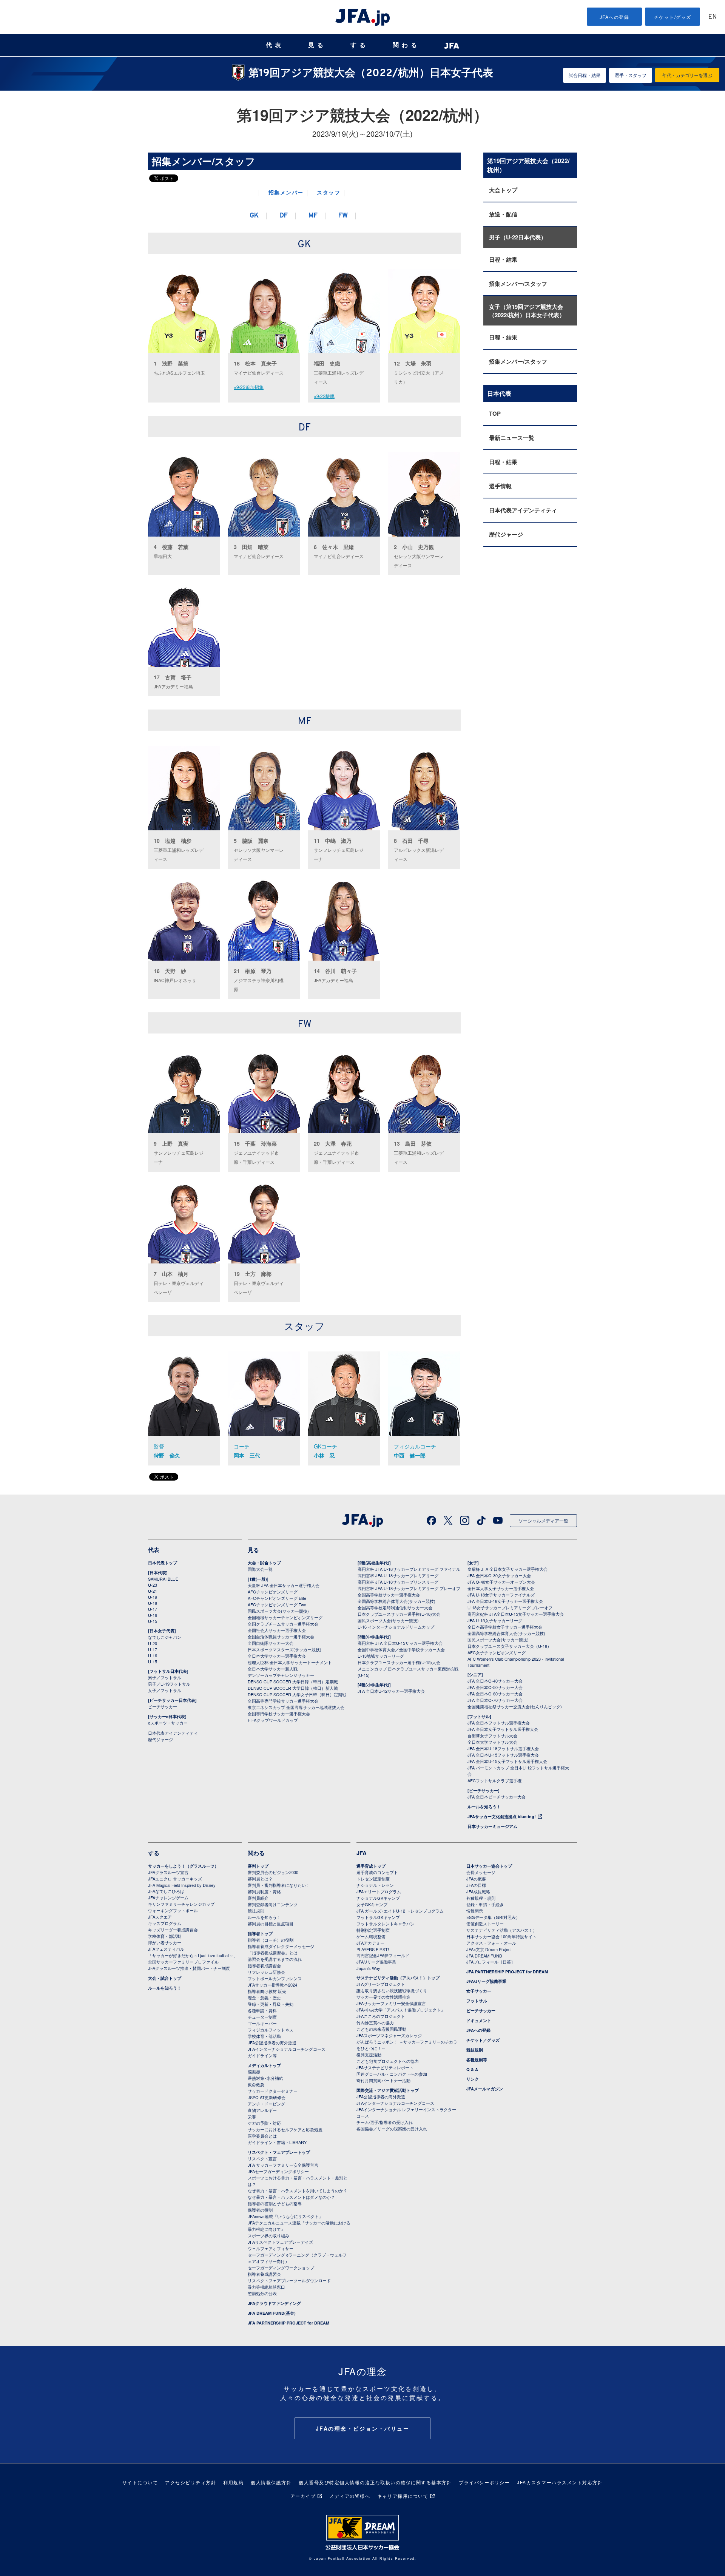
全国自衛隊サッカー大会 (271, 1643)
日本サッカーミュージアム (492, 1826)
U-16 (153, 1615)
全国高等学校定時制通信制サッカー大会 (395, 1607)
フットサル (477, 2001)
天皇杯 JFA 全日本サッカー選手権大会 (284, 1585)
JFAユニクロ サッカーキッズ (175, 1879)
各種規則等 (477, 2060)
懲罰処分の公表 (262, 2293)
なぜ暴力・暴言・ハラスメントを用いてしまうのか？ (298, 2190)
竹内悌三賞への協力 (375, 2022)
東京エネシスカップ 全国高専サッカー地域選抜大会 (296, 1707)
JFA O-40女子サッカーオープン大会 (501, 1582)
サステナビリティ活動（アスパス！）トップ (398, 1978)
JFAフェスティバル (166, 1949)
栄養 (252, 2116)
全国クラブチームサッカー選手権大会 (283, 1624)
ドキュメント (479, 2020)
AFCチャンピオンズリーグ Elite (277, 1598)
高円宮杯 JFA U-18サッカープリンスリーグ (398, 1582)
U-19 (153, 1597)
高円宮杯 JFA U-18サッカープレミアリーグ (398, 1575)
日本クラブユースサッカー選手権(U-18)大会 (399, 1614)
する (359, 45)
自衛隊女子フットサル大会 (492, 1735)
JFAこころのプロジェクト (381, 2016)
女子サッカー (479, 1991)
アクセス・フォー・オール (491, 1943)
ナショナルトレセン (375, 1885)
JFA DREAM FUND (484, 1956)
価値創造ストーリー (485, 1924)
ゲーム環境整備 (371, 1936)
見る (317, 45)
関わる (406, 45)
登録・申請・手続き (485, 1904)
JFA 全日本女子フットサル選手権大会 (503, 1729)
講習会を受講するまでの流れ (275, 1959)
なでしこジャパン (165, 1637)
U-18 (153, 1603)
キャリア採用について (403, 2496)
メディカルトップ (264, 2065)
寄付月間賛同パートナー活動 (383, 2080)
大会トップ (503, 190)
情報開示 (475, 1911)
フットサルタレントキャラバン (386, 1924)
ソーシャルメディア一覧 (543, 1520)
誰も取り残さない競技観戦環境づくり (392, 1990)
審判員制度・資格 (264, 1891)
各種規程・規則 (481, 1898)
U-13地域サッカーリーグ (381, 1656)
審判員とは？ (260, 1879)
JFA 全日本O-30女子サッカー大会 (499, 1575)
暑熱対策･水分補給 (265, 2078)
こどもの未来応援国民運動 (381, 2029)
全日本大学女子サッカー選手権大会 (501, 1588)
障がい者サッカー (165, 1942)
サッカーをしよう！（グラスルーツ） (183, 1866)
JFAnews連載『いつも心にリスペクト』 (285, 2216)
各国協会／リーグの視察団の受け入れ (392, 2129)
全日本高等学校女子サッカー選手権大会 (505, 1627)
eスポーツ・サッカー (168, 1723)
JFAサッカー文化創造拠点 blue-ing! (502, 1816)
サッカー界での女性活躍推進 (383, 1997)
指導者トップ (260, 1934)
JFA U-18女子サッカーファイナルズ (501, 1595)
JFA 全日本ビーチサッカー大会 (497, 1797)
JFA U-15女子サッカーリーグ (495, 1620)
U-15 (153, 1621)
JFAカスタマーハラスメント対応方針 (560, 2482)
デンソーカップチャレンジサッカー (281, 1675)
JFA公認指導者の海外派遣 (272, 2042)
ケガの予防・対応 (264, 2123)
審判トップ (258, 1866)
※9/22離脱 (324, 396)
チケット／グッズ (483, 2040)
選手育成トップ (371, 1866)
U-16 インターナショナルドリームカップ (396, 1627)
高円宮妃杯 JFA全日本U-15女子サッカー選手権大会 (516, 1614)
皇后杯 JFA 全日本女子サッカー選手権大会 (507, 1569)
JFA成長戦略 (478, 1891)
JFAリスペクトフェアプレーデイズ (280, 2242)
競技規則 (256, 1911)
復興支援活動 (369, 2055)
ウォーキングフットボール (173, 1910)
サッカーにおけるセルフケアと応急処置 (285, 2129)
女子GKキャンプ (372, 1904)
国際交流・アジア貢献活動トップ (388, 2090)
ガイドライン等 (262, 2055)
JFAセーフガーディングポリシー (278, 2171)
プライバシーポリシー (484, 2482)
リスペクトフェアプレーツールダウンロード (289, 2280)
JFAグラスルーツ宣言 (168, 1872)
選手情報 (500, 486)
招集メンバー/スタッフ (518, 284)
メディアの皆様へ (350, 2496)
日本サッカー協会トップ (489, 1866)
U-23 (153, 1585)
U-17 (153, 1609)
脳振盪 (254, 2072)
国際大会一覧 (260, 1569)
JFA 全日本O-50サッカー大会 (495, 1687)
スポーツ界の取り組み (268, 2235)
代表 (275, 45)
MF (313, 216)
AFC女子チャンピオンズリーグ (497, 1652)
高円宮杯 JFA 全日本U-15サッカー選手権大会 (400, 1643)
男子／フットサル (165, 1677)
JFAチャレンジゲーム (168, 1897)
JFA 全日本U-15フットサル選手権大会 (503, 1755)
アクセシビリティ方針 (191, 2482)
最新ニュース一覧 (512, 438)
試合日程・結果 (585, 75)
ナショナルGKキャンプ (378, 1898)
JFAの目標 (476, 1885)
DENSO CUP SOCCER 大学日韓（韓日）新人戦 (293, 1688)
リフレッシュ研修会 (266, 1972)
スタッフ (329, 193)
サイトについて (140, 2482)
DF (284, 216)
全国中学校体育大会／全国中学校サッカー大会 (401, 1649)
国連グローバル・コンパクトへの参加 (392, 2074)
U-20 (153, 1643)
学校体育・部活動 (165, 1936)
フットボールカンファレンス (275, 1978)
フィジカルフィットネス (271, 2030)
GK (254, 216)
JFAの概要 (476, 1879)
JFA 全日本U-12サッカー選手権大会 (391, 1691)
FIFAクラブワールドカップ (273, 1720)
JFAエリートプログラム (379, 1891)
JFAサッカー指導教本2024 (272, 1985)
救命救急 (256, 2084)
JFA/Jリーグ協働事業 (376, 1962)
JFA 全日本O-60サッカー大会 (495, 1694)
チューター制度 (262, 2017)
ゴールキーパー (262, 2023)
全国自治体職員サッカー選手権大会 (281, 1637)
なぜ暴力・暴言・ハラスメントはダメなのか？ (291, 2197)
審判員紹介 (258, 1898)
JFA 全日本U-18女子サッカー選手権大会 (505, 1601)
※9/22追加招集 (249, 387)
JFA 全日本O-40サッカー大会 (495, 1681)
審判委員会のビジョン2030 (273, 1872)
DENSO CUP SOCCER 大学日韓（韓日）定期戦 (293, 1681)
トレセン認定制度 (373, 1879)
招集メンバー (286, 193)
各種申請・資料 (262, 2010)
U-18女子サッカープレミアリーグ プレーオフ (510, 1607)
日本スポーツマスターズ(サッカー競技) (285, 1649)
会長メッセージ (481, 1872)
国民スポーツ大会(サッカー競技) (278, 1611)
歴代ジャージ (506, 534)
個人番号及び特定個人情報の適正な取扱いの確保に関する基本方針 (375, 2482)
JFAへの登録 (615, 17)
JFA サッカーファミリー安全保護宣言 (283, 2165)
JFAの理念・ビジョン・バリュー (363, 2428)
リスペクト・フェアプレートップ (279, 2152)
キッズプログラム (165, 1923)
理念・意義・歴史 (264, 1998)
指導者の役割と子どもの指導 (275, 2203)
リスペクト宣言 (262, 2158)
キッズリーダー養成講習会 (173, 1930)
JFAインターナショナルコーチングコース (287, 2049)
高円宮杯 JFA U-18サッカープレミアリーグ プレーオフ (409, 1588)
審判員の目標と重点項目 (271, 1924)
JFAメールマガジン (485, 2089)
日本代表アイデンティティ (523, 510)
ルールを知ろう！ (484, 1807)
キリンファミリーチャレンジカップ (181, 1904)
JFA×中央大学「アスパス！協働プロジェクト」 (401, 2010)
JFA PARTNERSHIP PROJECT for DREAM (288, 2323)
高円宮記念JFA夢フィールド (383, 1955)
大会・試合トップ (264, 1563)
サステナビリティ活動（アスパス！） (502, 1930)
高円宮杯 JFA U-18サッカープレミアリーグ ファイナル (409, 1569)
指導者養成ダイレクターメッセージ (281, 1946)
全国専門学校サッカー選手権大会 (279, 1714)
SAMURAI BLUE (163, 1579)
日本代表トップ (163, 1563)
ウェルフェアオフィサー (271, 2248)
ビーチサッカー (163, 1706)
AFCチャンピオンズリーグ (273, 1592)
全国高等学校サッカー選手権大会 (389, 1595)
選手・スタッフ (631, 75)
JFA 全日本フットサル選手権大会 (499, 1723)
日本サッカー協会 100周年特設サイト (501, 1936)
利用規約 (233, 2482)
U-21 (153, 1591)
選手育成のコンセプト (377, 1872)
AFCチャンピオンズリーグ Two (277, 1604)
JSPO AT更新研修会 (267, 2097)
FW (343, 216)
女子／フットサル (165, 1690)
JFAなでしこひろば (166, 1891)
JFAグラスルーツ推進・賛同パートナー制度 (189, 1968)
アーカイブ (303, 2496)
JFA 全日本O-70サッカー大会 (495, 1700)
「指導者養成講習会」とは (273, 1953)
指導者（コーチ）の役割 (271, 1940)
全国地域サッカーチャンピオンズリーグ (285, 1617)
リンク (473, 2079)
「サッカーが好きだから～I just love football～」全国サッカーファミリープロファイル (193, 1958)
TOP (495, 413)
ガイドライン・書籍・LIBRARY (277, 2142)
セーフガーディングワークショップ (281, 2267)
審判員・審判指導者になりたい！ (279, 1885)
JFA (362, 1853)
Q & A (472, 2069)
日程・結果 (503, 259)
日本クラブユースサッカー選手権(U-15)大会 (399, 1662)
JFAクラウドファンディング (274, 2303)
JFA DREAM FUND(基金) (272, 2313)
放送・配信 (503, 214)
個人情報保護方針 (271, 2482)
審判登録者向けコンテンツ (273, 1904)
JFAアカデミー (370, 1943)
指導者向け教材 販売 (267, 1991)
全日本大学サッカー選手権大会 (277, 1656)
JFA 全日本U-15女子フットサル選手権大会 (507, 1761)
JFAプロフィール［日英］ (491, 1962)
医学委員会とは (262, 2136)
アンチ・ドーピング (266, 2104)
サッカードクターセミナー (273, 2091)
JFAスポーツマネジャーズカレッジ (389, 2035)
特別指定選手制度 (373, 1930)
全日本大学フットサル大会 (492, 1742)
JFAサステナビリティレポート (385, 2067)
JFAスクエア (160, 1917)
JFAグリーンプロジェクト (381, 1984)
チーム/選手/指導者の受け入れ (385, 2122)
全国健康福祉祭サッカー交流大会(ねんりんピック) (515, 1706)
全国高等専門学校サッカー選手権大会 (283, 1701)
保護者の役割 (260, 2210)
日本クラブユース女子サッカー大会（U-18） (509, 1646)
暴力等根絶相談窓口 (266, 2287)
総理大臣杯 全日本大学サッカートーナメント (290, 1662)
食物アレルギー (262, 2110)
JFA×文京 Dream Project (489, 1949)
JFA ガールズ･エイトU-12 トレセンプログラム (400, 1911)
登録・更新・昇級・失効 (271, 2004)
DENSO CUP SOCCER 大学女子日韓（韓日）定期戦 (297, 1694)
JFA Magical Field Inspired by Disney (182, 1885)
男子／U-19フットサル (169, 1684)
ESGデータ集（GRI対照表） (493, 1917)
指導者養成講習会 (264, 1965)
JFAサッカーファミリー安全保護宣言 (391, 2003)
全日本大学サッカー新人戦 (273, 1669)
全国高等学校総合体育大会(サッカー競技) (396, 1601)
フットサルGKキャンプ (378, 1917)
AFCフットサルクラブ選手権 (494, 1780)
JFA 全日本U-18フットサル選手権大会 (503, 1748)
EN (713, 17)
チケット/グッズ (673, 17)
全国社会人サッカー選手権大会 (277, 1630)
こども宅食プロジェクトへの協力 (388, 2061)
